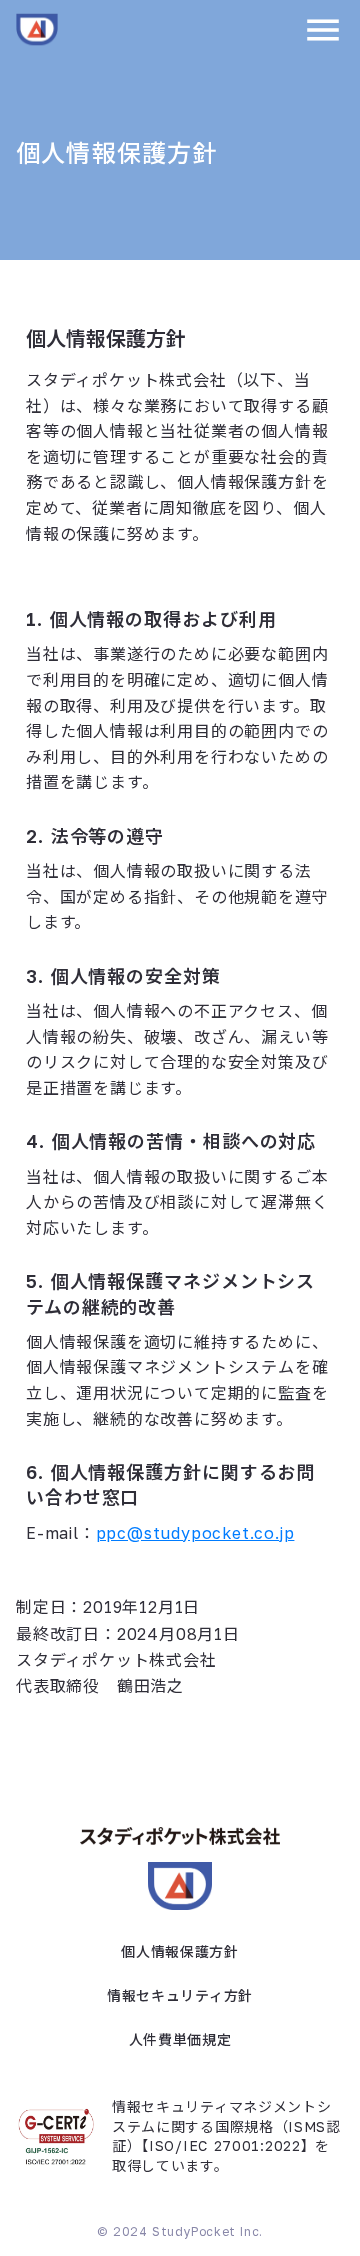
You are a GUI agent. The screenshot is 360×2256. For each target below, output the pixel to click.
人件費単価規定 (180, 2039)
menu (323, 30)
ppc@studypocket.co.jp (195, 1533)
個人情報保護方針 (180, 1951)
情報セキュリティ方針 (180, 1995)
